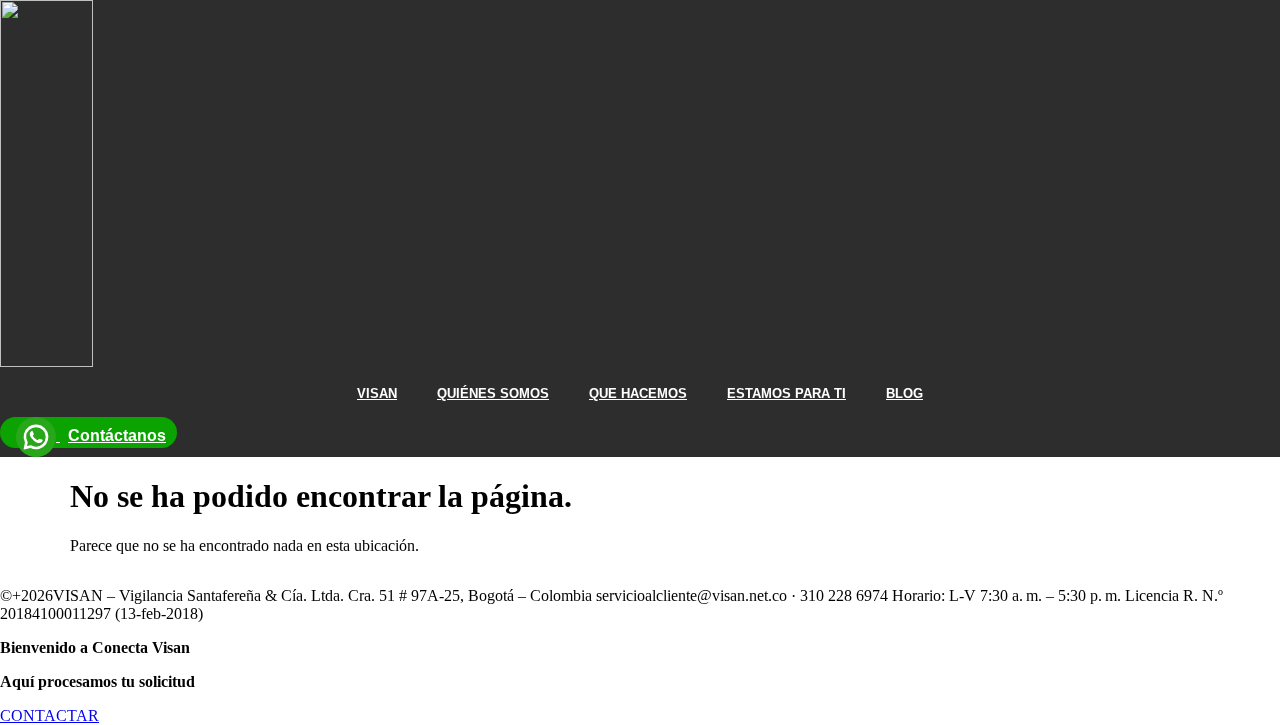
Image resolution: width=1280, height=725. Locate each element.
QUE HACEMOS (638, 393)
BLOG (904, 393)
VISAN (377, 393)
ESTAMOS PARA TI (786, 393)
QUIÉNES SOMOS (493, 393)
